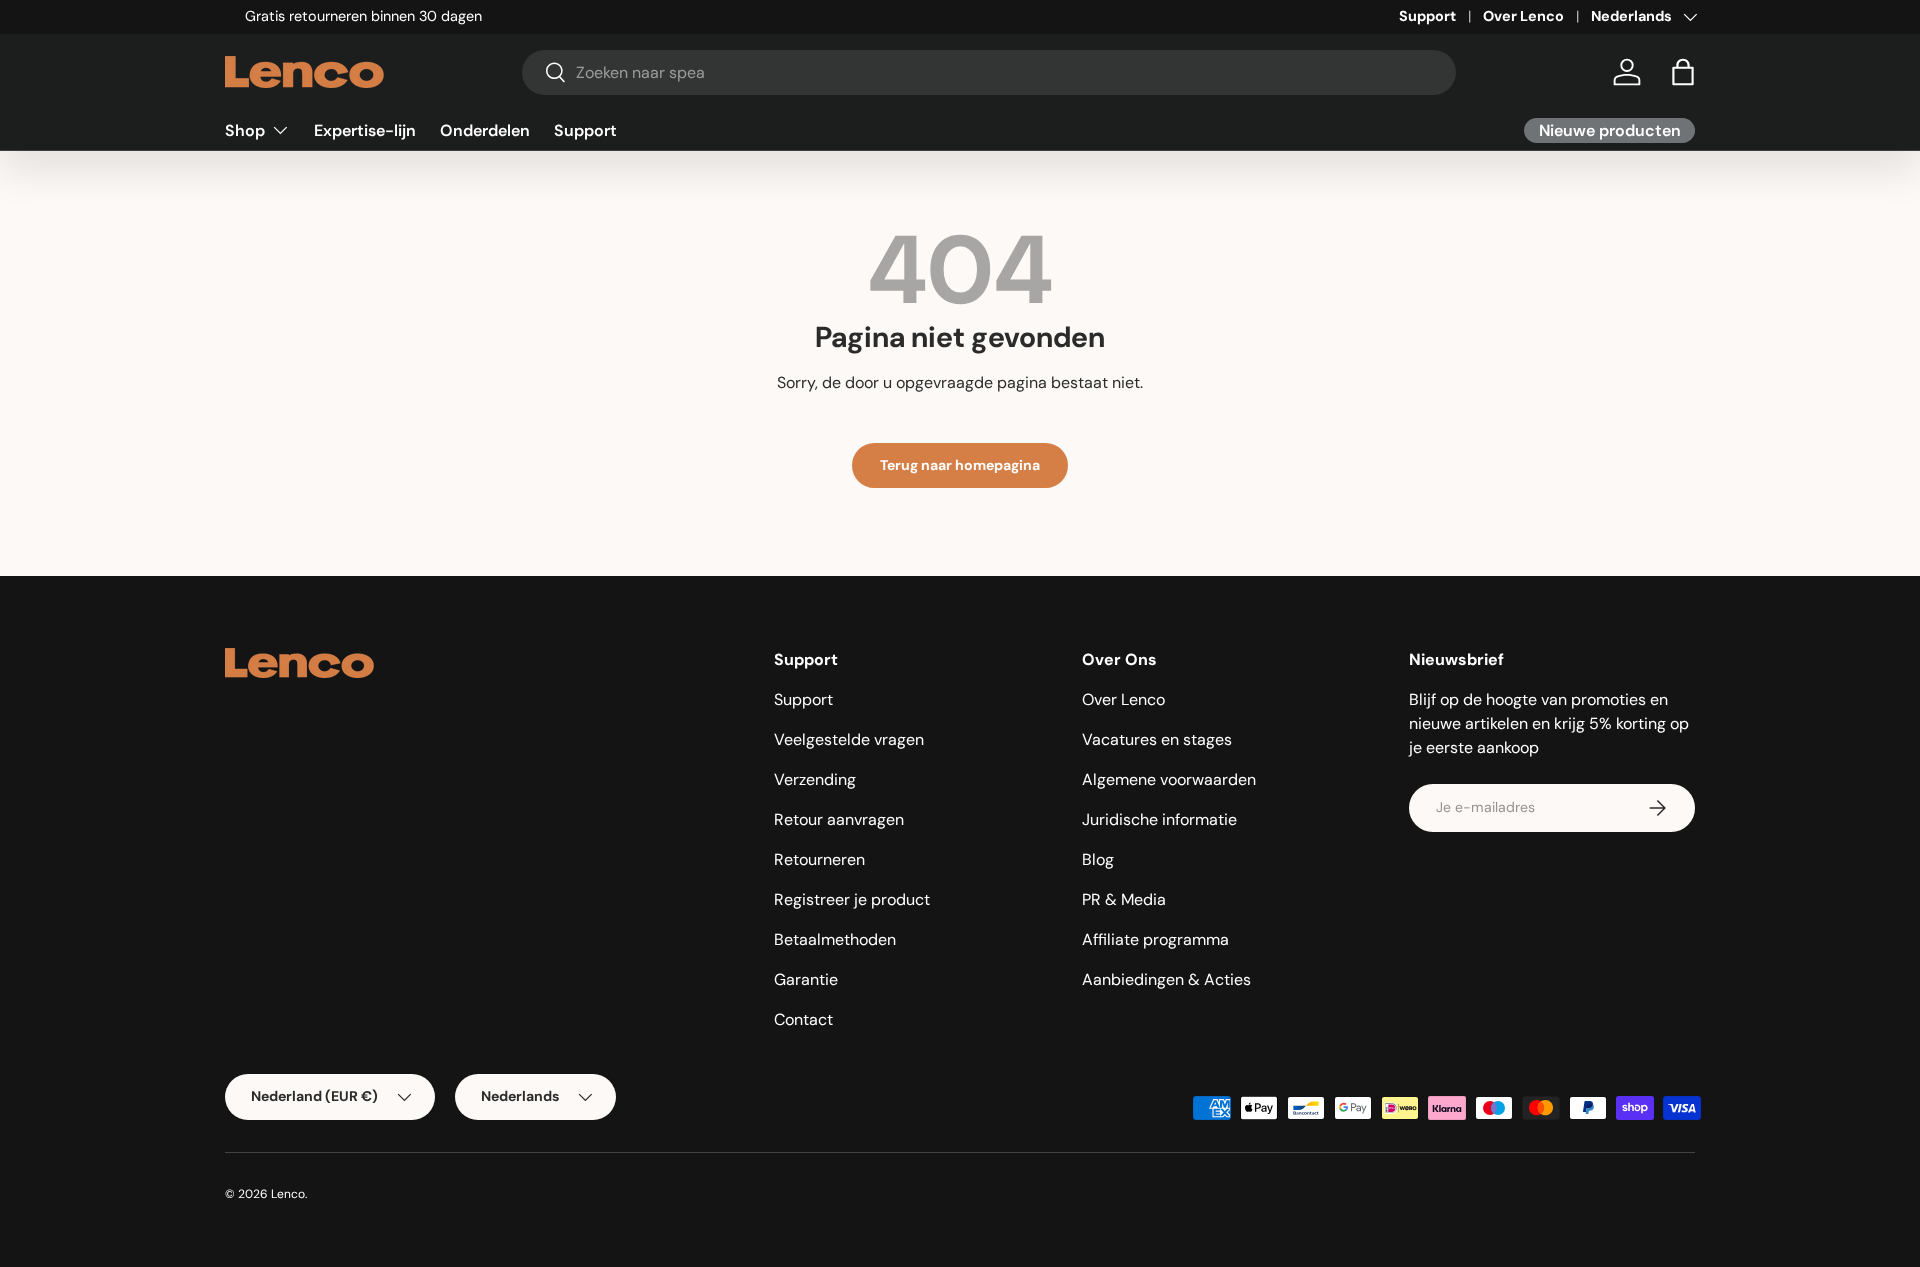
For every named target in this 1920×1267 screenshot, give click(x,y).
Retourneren (819, 859)
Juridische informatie (1159, 819)
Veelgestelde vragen (849, 739)
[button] (1683, 72)
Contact (803, 1019)
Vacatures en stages (1157, 739)
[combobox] (989, 72)
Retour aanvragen (839, 819)
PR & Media (1124, 899)
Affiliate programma (1155, 939)
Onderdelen (485, 129)
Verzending (815, 779)
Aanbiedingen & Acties (1166, 979)
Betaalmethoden (835, 939)
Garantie (806, 979)
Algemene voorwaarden (1169, 779)
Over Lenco (1523, 16)
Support (1427, 16)
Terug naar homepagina (960, 465)
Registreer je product (852, 899)
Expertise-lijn (365, 129)
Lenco (288, 1194)
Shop (245, 129)
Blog (1098, 859)
